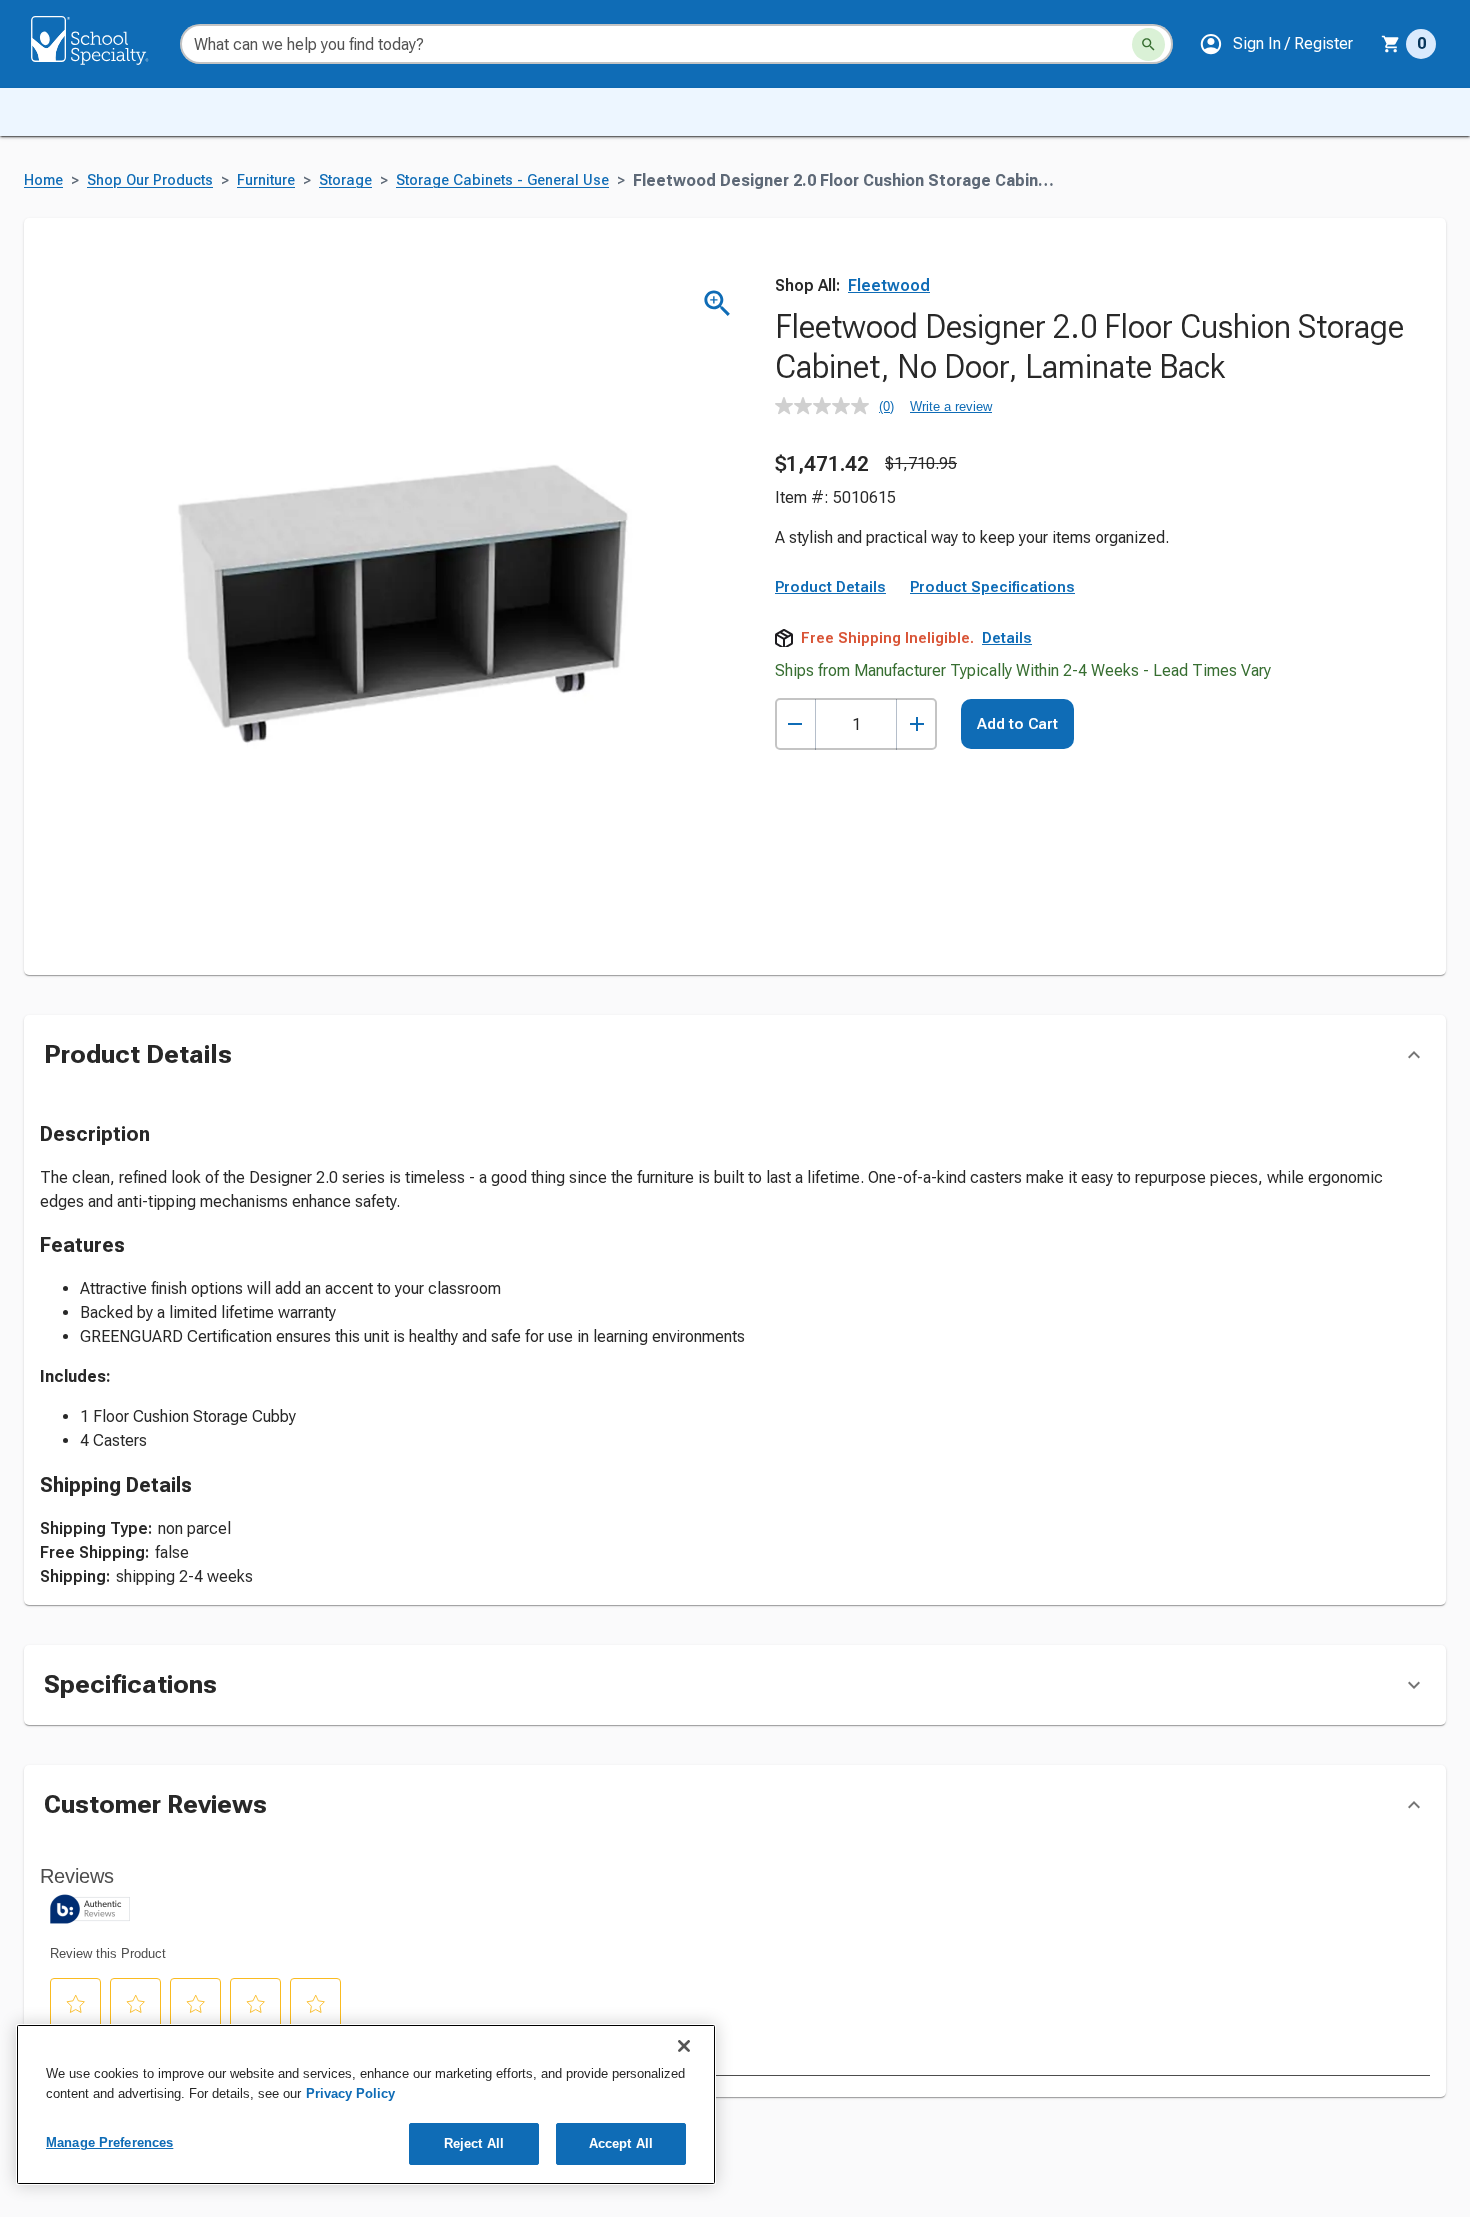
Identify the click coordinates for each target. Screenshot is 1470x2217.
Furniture (266, 180)
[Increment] (916, 724)
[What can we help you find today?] (1148, 44)
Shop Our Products (150, 180)
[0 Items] (1391, 44)
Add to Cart (1017, 724)
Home (43, 180)
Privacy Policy (350, 2093)
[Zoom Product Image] (717, 303)
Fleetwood (889, 285)
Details (1007, 638)
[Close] (684, 2046)
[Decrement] (795, 724)
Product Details (830, 587)
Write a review (951, 406)
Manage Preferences (109, 2142)
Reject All (474, 2143)
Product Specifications (992, 587)
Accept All (621, 2143)
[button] (1276, 44)
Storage (345, 180)
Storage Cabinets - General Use (502, 180)
